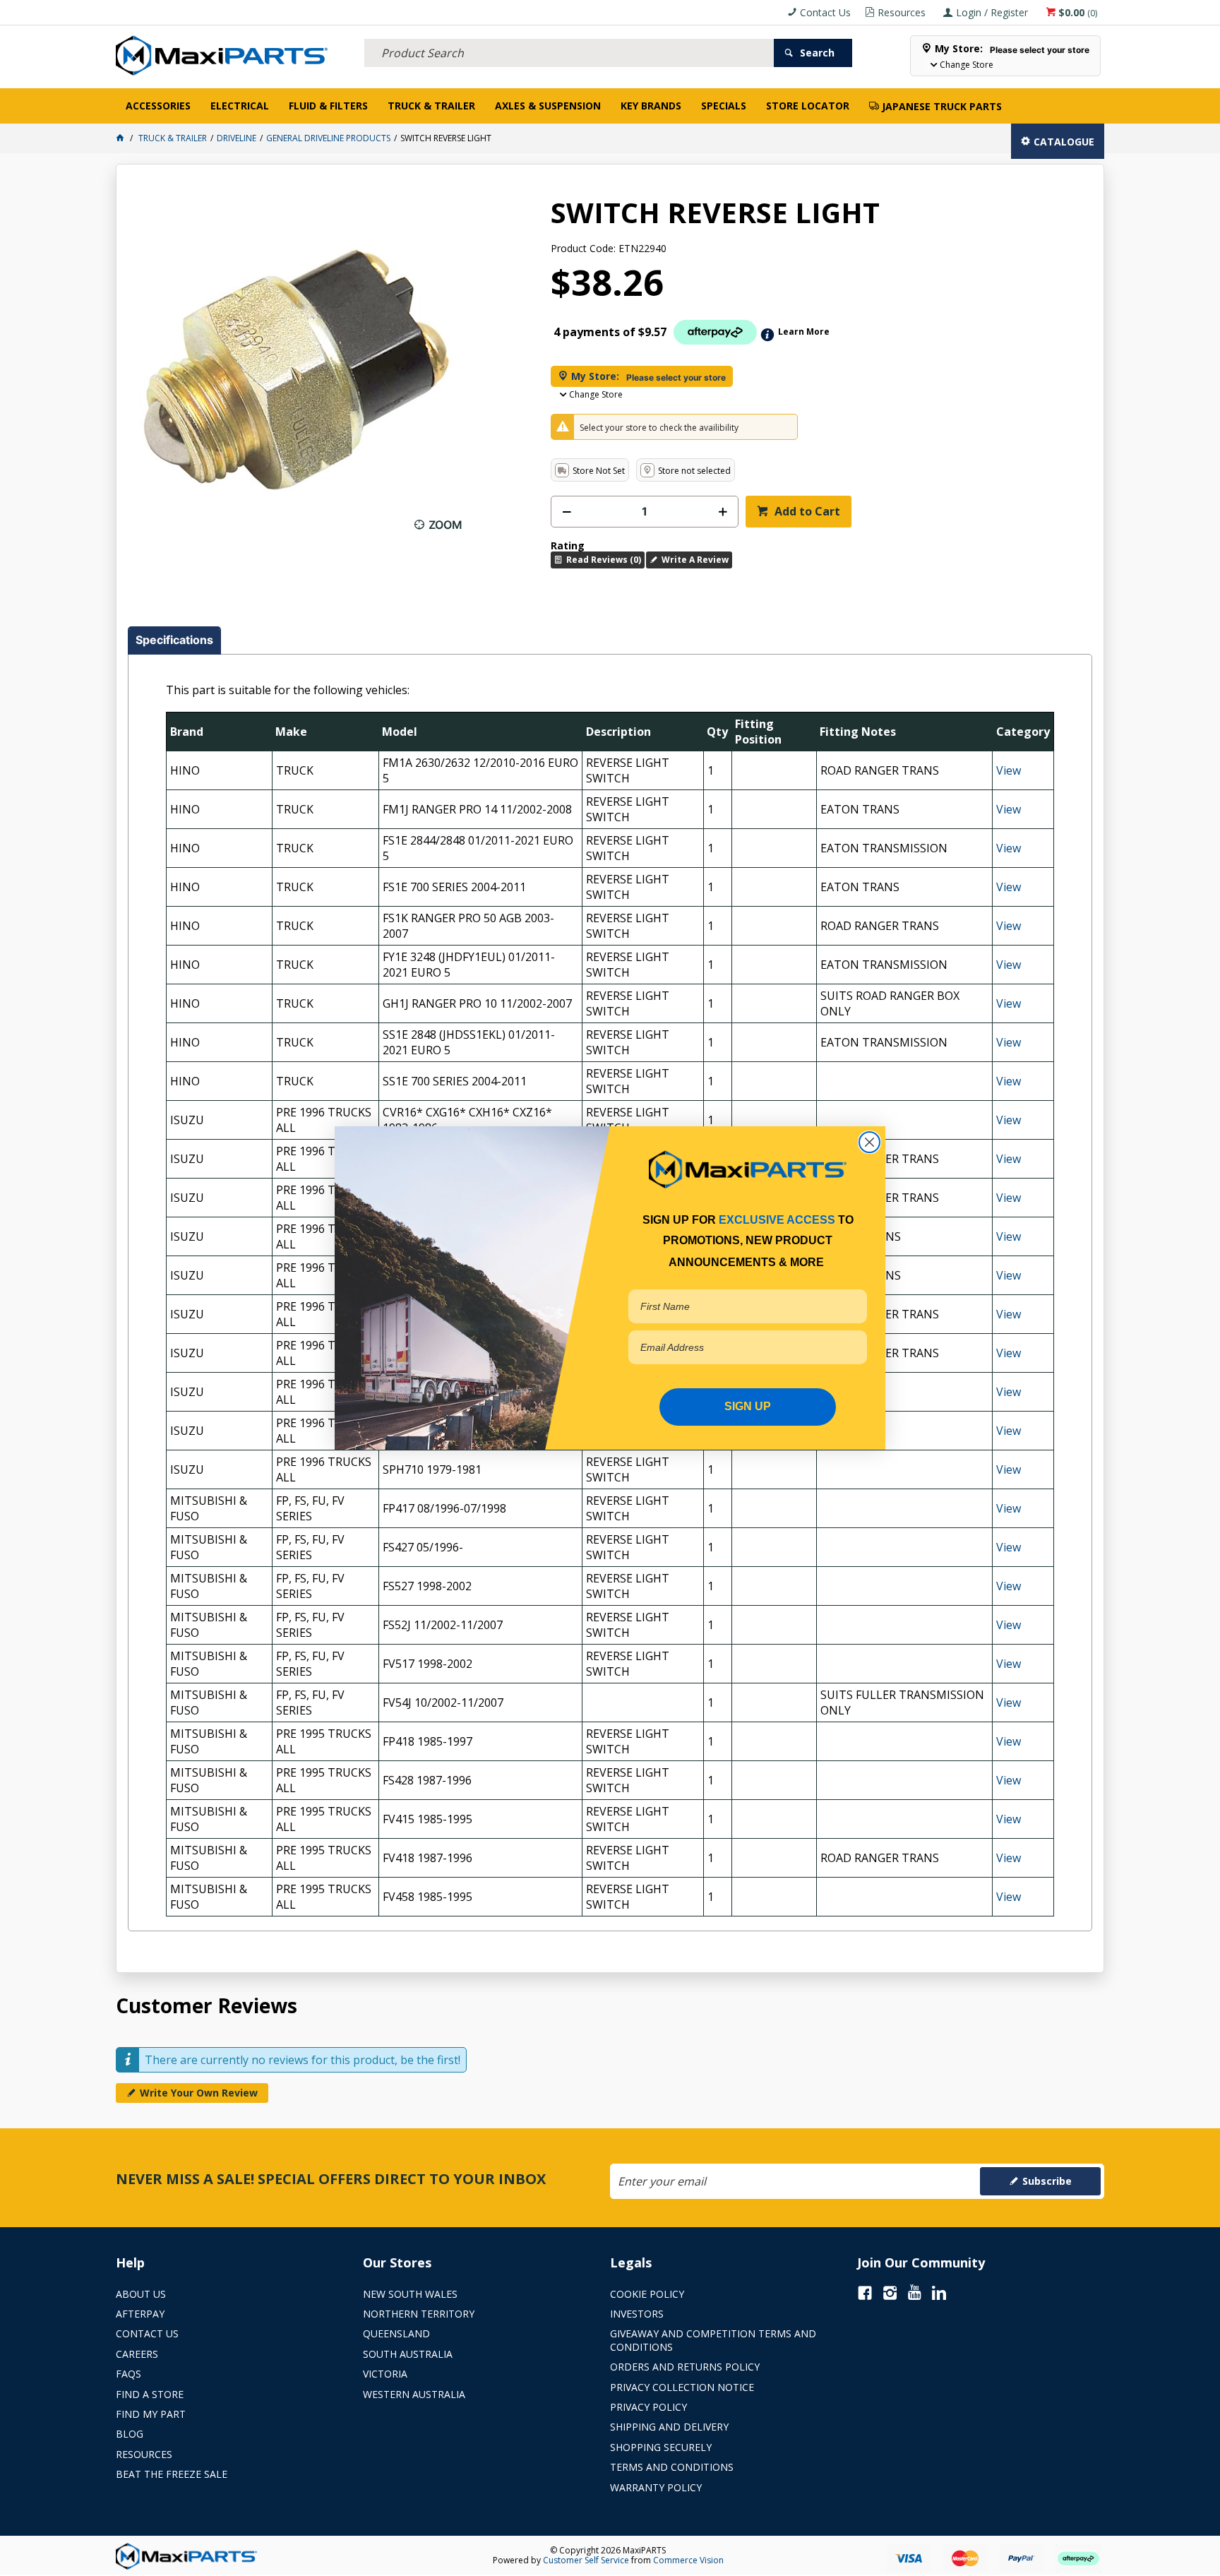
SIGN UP (748, 1406)
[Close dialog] (869, 1142)
